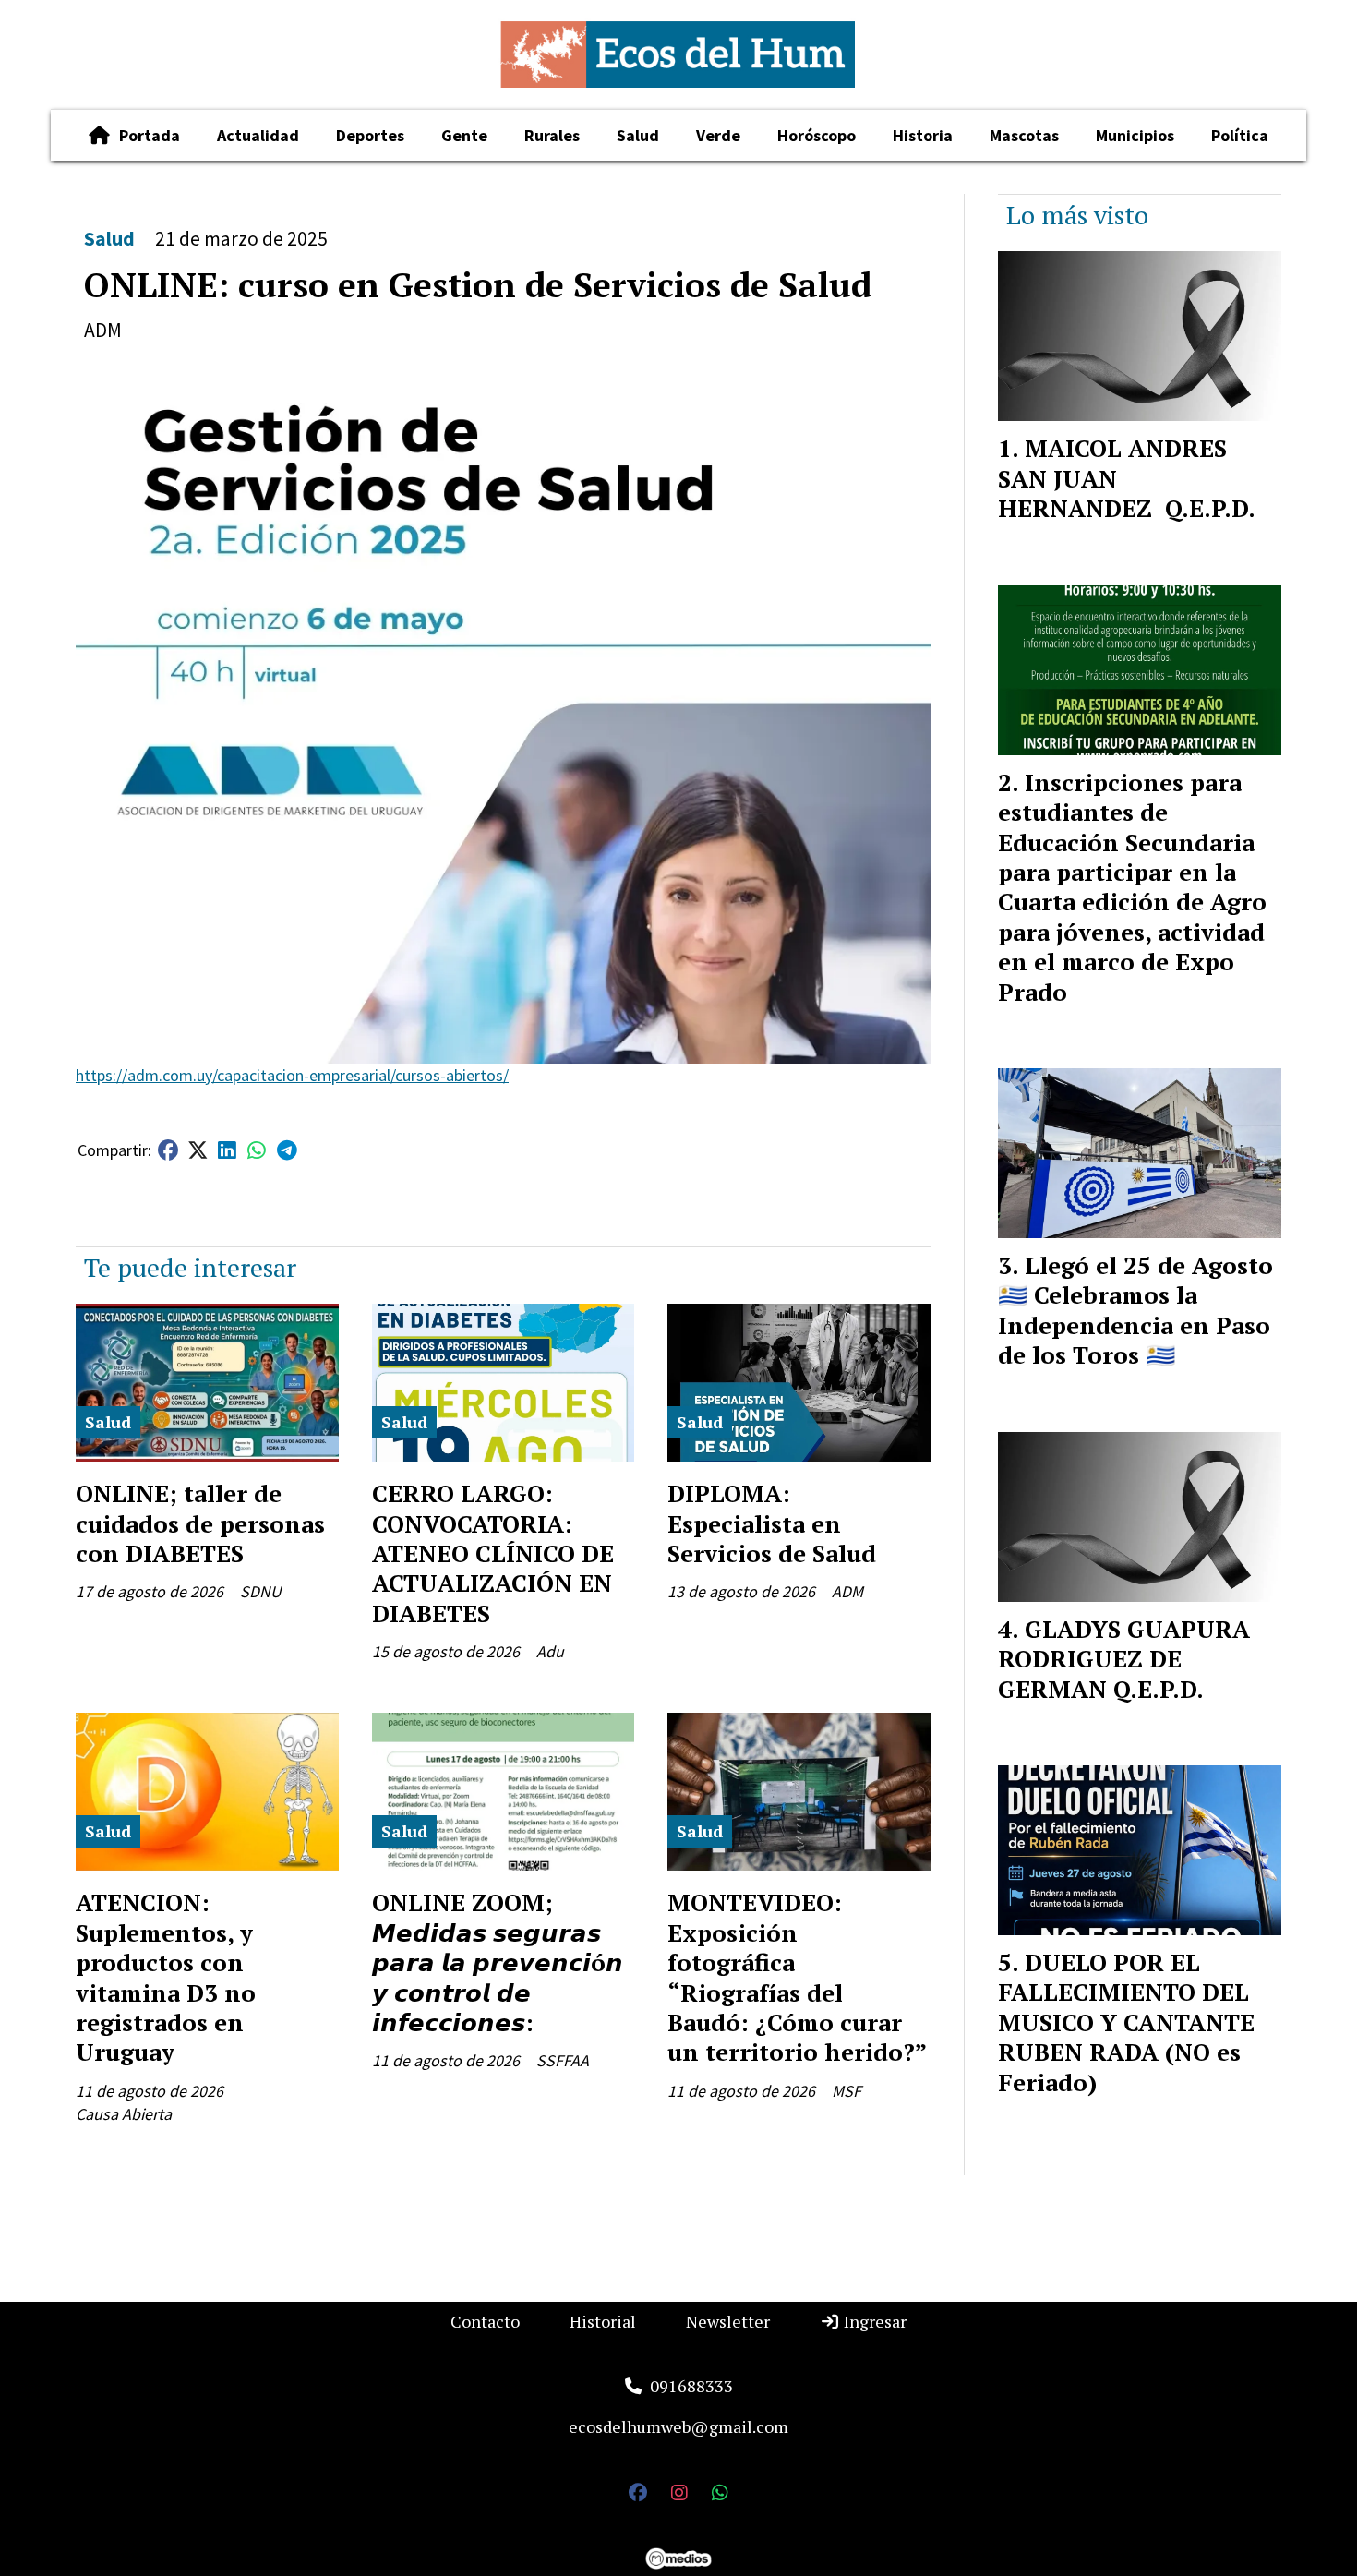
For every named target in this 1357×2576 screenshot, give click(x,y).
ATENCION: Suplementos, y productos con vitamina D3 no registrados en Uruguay (166, 1977)
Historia (923, 135)
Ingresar (873, 2321)
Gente (464, 135)
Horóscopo (817, 135)
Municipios (1135, 135)
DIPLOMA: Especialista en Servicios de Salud (772, 1523)
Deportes (370, 135)
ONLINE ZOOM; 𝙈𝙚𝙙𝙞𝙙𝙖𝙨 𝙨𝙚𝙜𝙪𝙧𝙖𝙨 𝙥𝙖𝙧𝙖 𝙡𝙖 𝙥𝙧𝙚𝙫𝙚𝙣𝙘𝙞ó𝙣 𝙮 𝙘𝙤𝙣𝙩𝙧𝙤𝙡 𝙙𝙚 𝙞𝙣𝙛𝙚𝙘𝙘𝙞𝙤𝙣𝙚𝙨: (498, 1962)
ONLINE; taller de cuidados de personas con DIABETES (200, 1523)
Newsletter (728, 2321)
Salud (638, 135)
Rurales (552, 135)
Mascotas (1024, 135)
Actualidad (258, 135)
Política (1240, 135)
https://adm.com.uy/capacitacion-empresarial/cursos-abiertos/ (292, 1075)
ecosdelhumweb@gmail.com (678, 2426)
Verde (718, 135)
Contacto (485, 2321)
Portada (150, 135)
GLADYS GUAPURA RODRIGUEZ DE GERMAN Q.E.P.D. (1124, 1659)
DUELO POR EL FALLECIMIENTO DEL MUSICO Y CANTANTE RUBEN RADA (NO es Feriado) (1126, 2022)
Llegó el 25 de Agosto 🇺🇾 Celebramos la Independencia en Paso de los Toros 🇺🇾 (1135, 1310)
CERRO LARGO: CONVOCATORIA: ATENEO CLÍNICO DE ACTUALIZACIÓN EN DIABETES (493, 1553)
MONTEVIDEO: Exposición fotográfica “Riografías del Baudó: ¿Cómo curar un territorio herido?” (797, 1977)
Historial (603, 2321)
